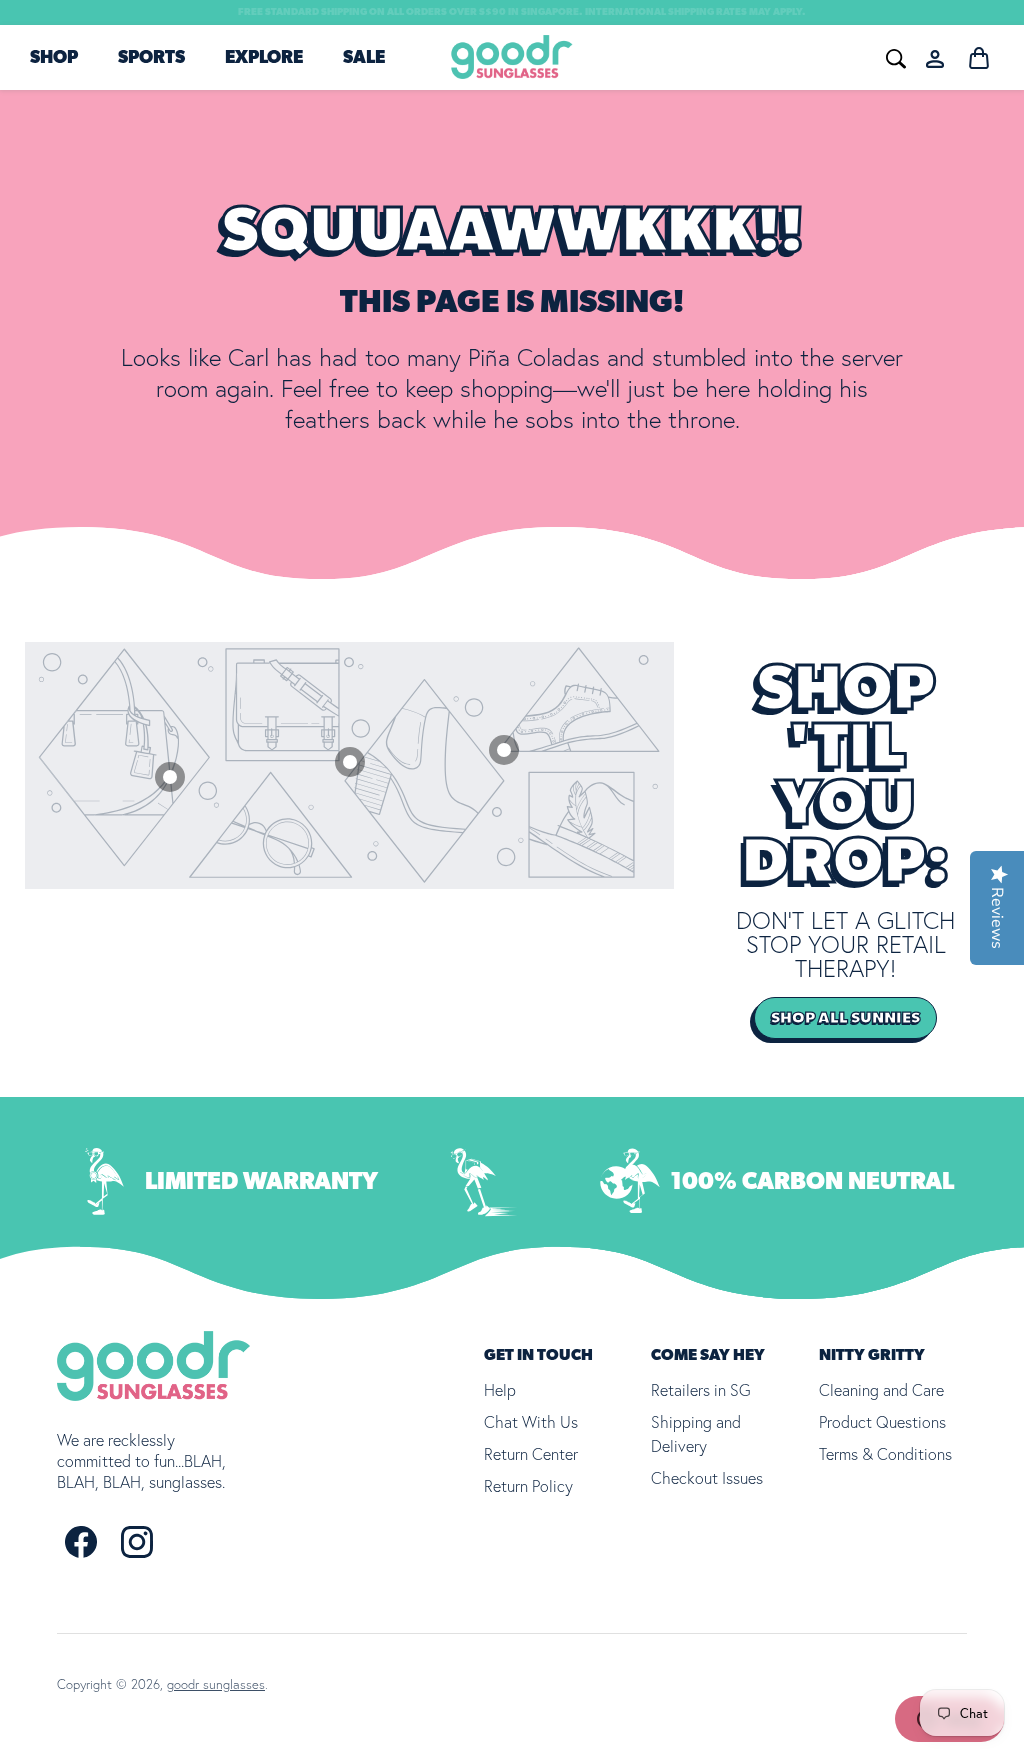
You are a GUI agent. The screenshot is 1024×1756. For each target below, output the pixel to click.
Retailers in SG (701, 1390)
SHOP (54, 58)
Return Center (531, 1454)
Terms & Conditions (885, 1454)
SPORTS (151, 58)
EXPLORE (264, 58)
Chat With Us (531, 1422)
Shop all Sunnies (845, 1018)
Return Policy (528, 1486)
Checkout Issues (707, 1478)
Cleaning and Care (881, 1390)
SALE (364, 58)
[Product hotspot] (504, 750)
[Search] (651, 56)
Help (500, 1390)
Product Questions (882, 1422)
